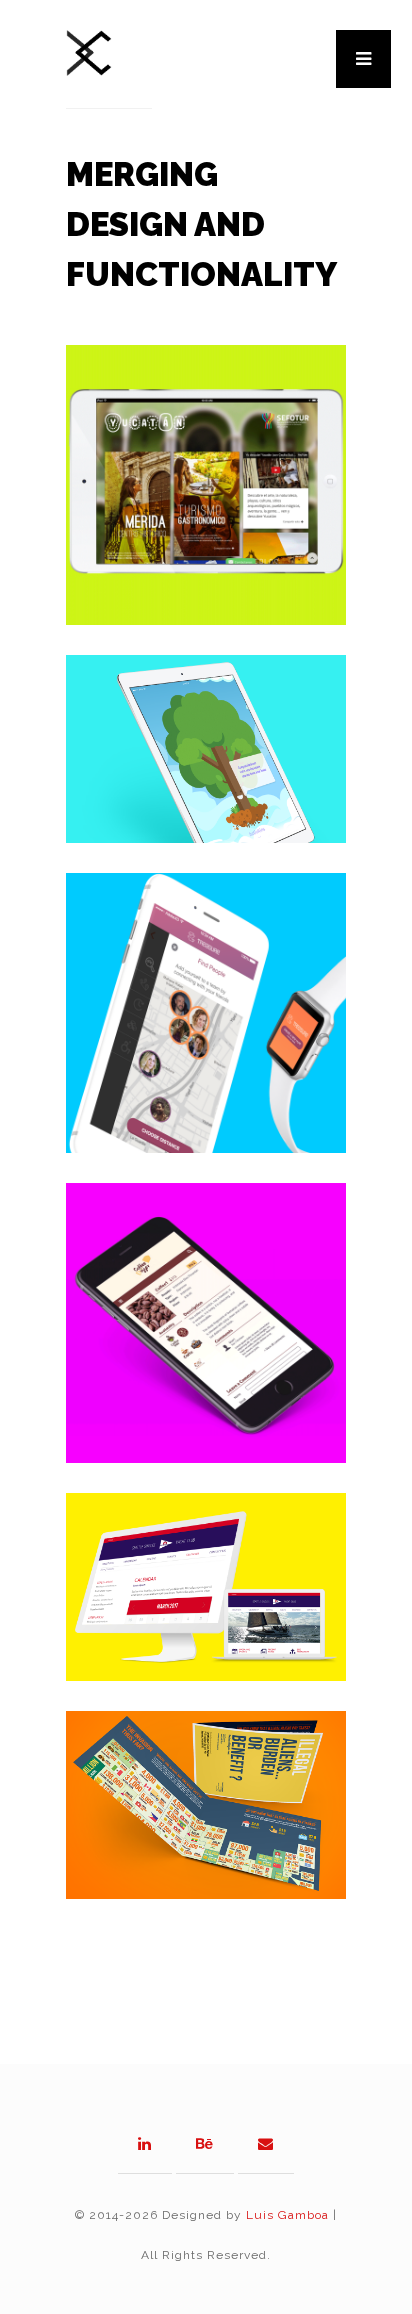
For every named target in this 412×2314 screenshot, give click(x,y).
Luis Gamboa (287, 2215)
